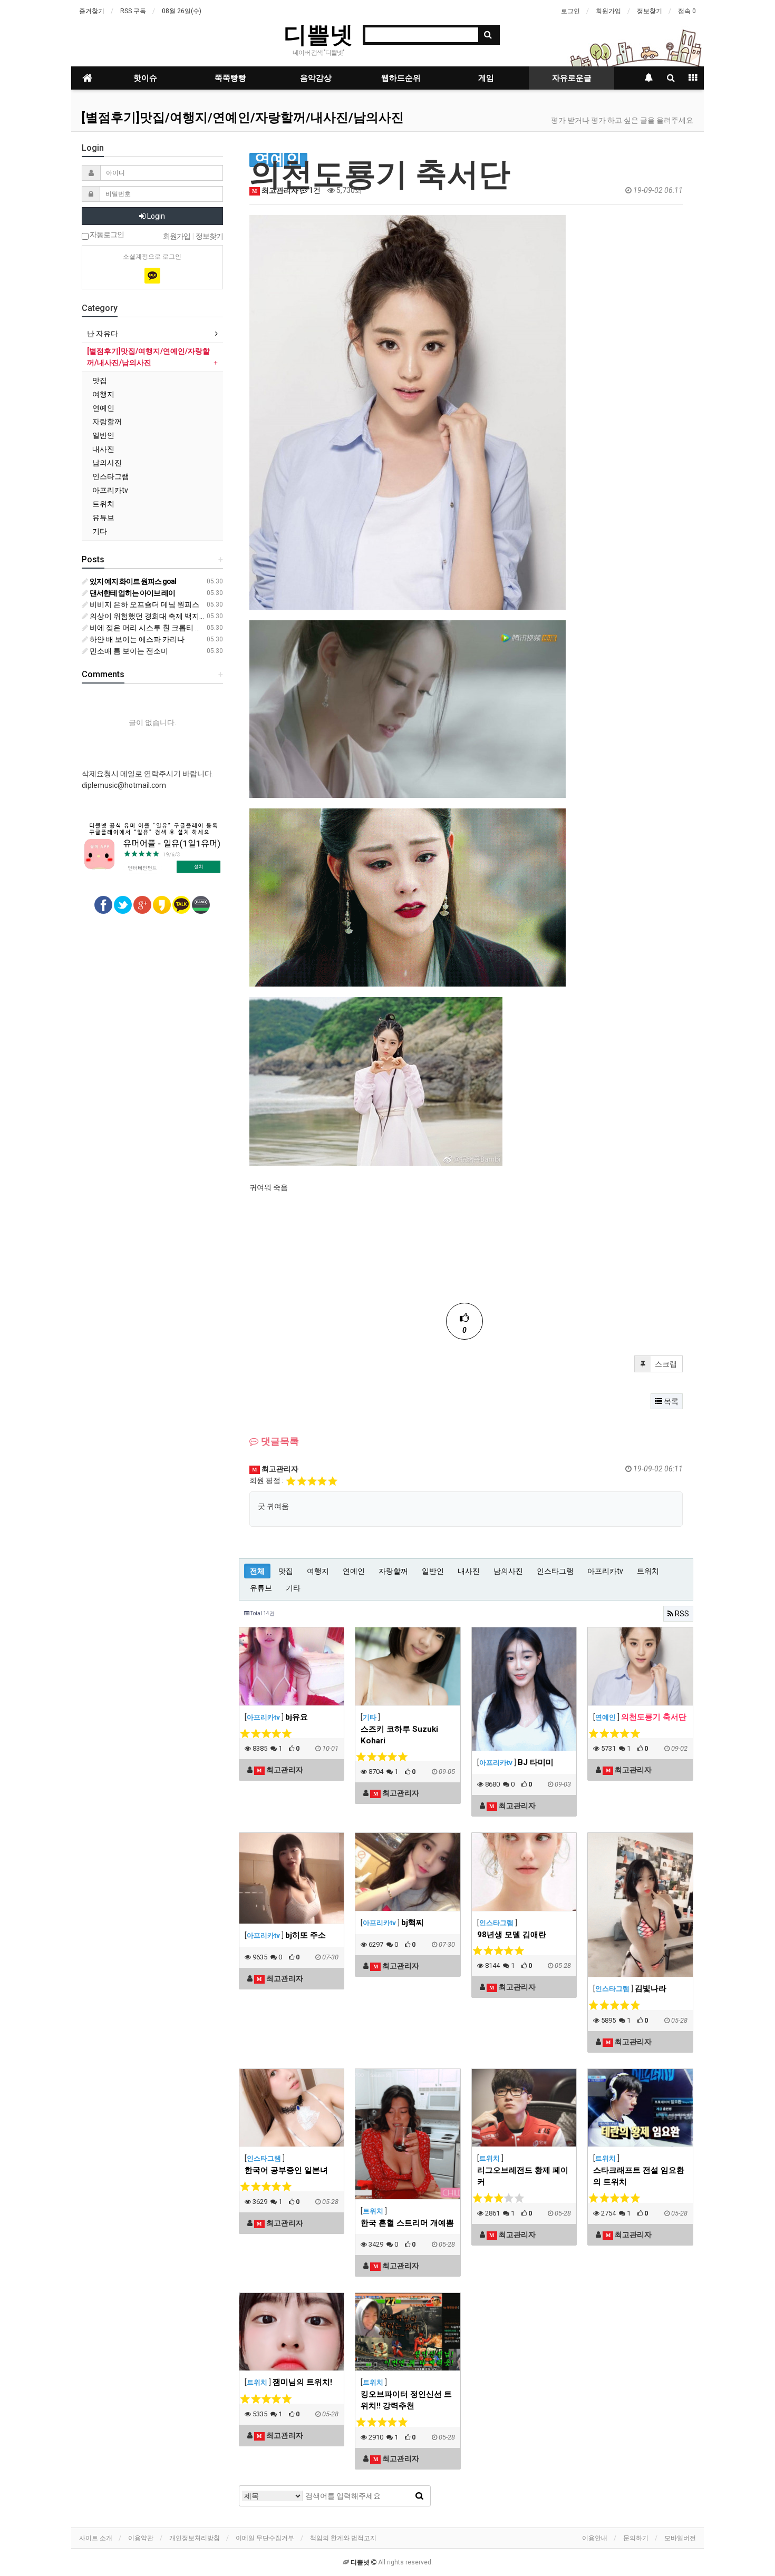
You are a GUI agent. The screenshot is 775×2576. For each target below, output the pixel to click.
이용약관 (141, 2538)
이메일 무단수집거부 (265, 2538)
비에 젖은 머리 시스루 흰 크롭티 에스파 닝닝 (161, 628)
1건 (314, 190)
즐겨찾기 (92, 11)
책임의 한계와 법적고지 (343, 2538)
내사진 (469, 1571)
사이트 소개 (96, 2538)
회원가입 (608, 11)
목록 (670, 1401)
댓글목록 (279, 1441)
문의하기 (636, 2538)
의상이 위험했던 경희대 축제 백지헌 (147, 616)
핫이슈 (145, 78)
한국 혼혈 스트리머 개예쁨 (407, 2223)
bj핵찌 (413, 1923)
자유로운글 (572, 78)
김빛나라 (651, 1988)
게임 (486, 78)
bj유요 (297, 1717)
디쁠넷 (318, 34)
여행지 (318, 1571)
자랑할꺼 (393, 1571)
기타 (293, 1588)
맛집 (286, 1571)
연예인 (354, 1571)
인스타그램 (555, 1571)
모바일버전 (680, 2538)
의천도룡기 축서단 (654, 1717)
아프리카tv (605, 1571)
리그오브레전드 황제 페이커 (523, 2176)
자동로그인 (106, 235)
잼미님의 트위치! (302, 2382)
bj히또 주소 (306, 1935)
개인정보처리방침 (195, 2538)
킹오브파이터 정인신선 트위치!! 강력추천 (406, 2400)
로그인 (570, 11)
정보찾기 (650, 11)
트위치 (648, 1571)
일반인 (433, 1571)
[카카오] (152, 276)
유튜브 (261, 1588)
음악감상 (316, 78)
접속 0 (687, 11)
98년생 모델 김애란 (512, 1935)
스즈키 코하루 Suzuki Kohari (399, 1735)
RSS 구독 (133, 11)
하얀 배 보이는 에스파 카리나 (136, 639)
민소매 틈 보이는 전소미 (128, 651)
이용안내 (595, 2538)
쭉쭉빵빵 (230, 78)
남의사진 (508, 1571)
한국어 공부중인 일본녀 (286, 2170)
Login (155, 216)
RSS (681, 1614)
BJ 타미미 (536, 1762)
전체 (257, 1571)
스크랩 (665, 1364)
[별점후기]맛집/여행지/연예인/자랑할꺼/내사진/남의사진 (243, 118)
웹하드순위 (401, 78)
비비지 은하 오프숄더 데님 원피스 (144, 604)
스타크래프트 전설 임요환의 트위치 (639, 2176)
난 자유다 (103, 334)
